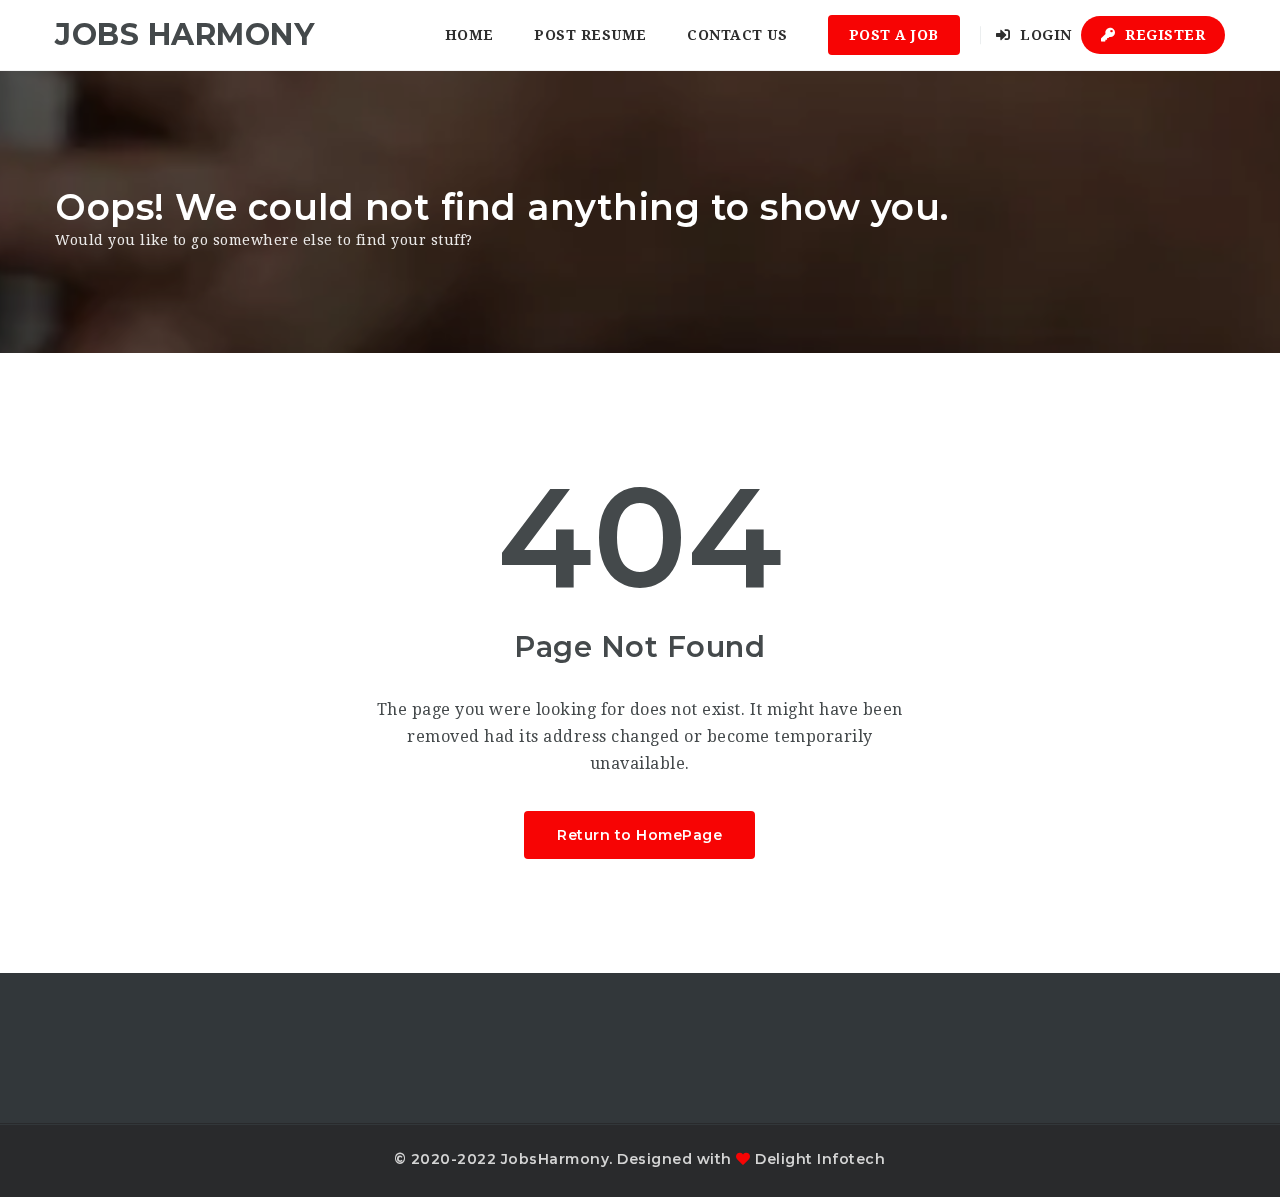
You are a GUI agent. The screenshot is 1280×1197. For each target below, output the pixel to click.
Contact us (737, 35)
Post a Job (894, 35)
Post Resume (590, 35)
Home (469, 35)
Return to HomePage (639, 835)
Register (1163, 35)
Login (1044, 35)
